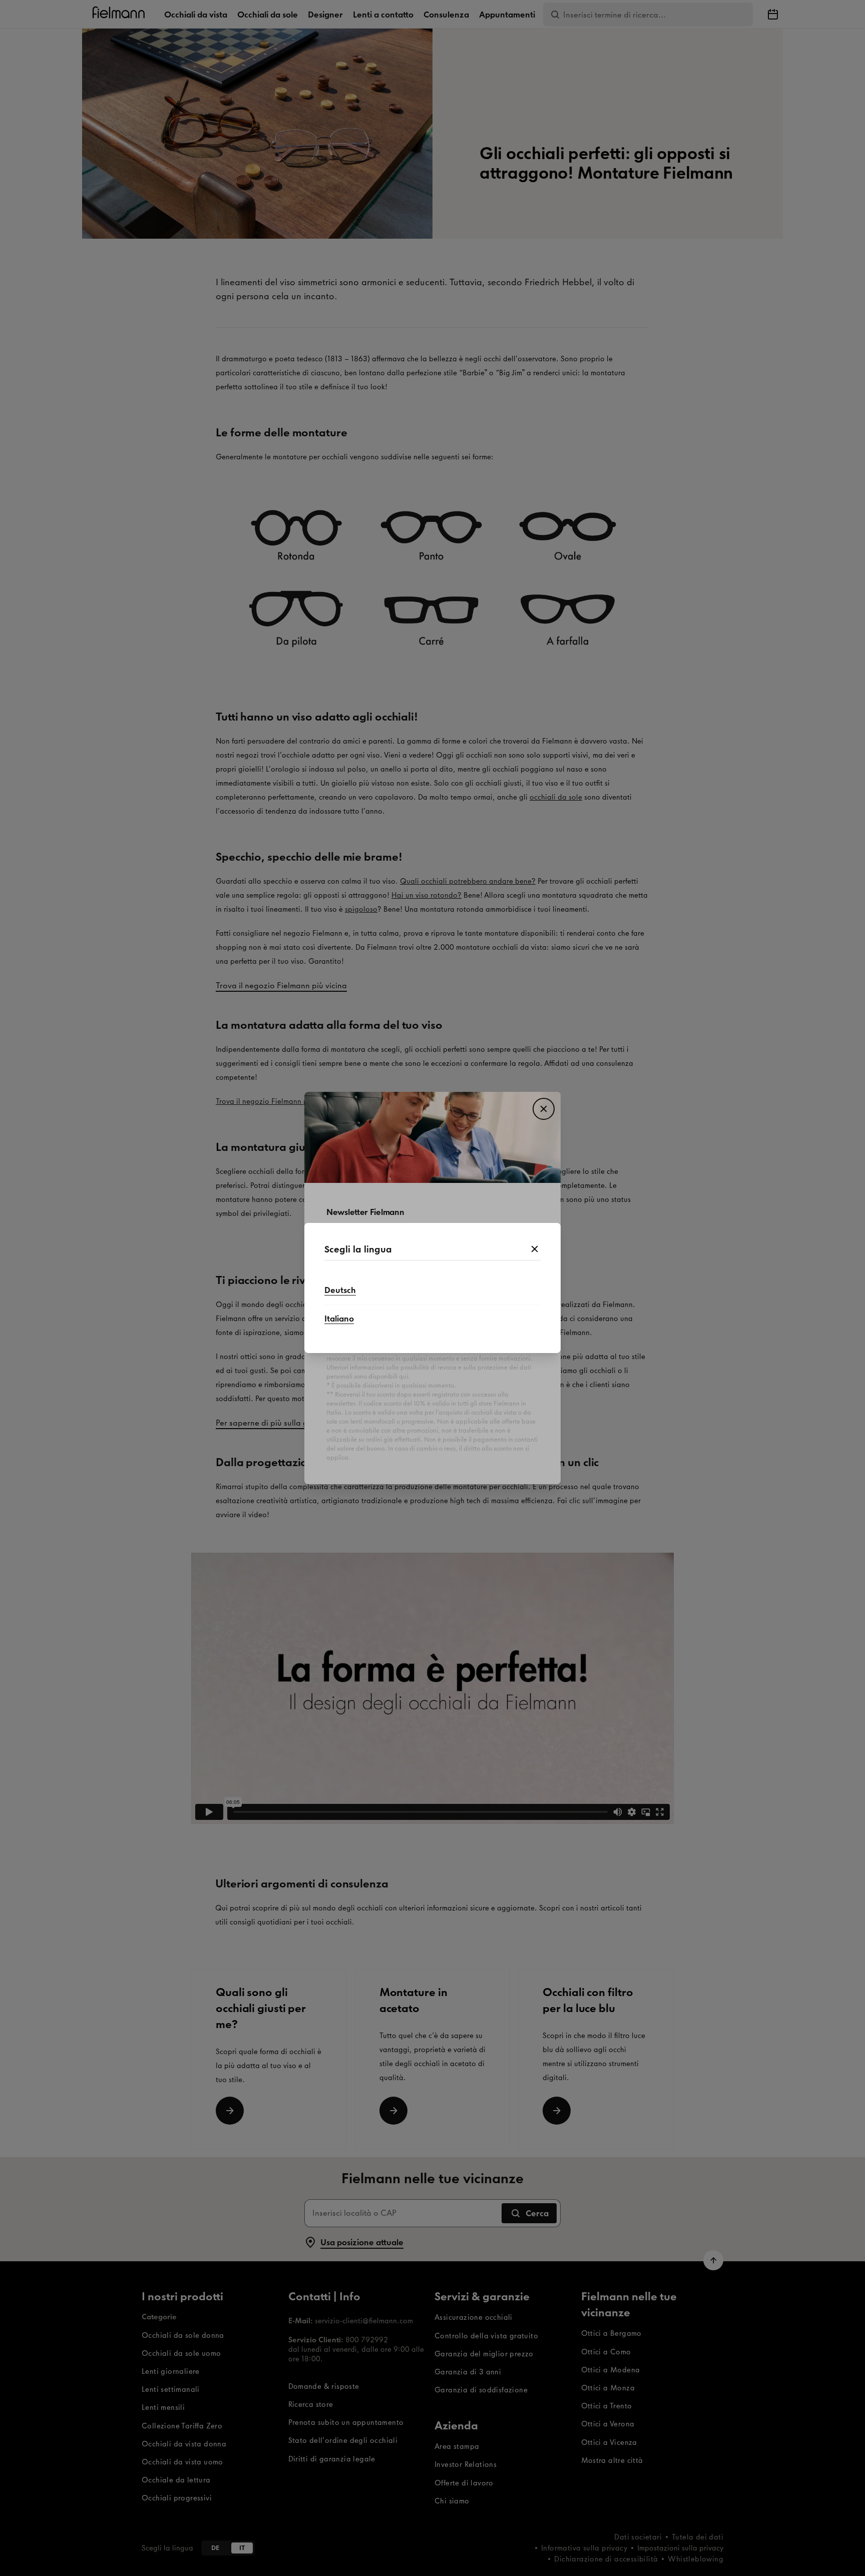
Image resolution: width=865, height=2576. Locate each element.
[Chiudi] (535, 1249)
